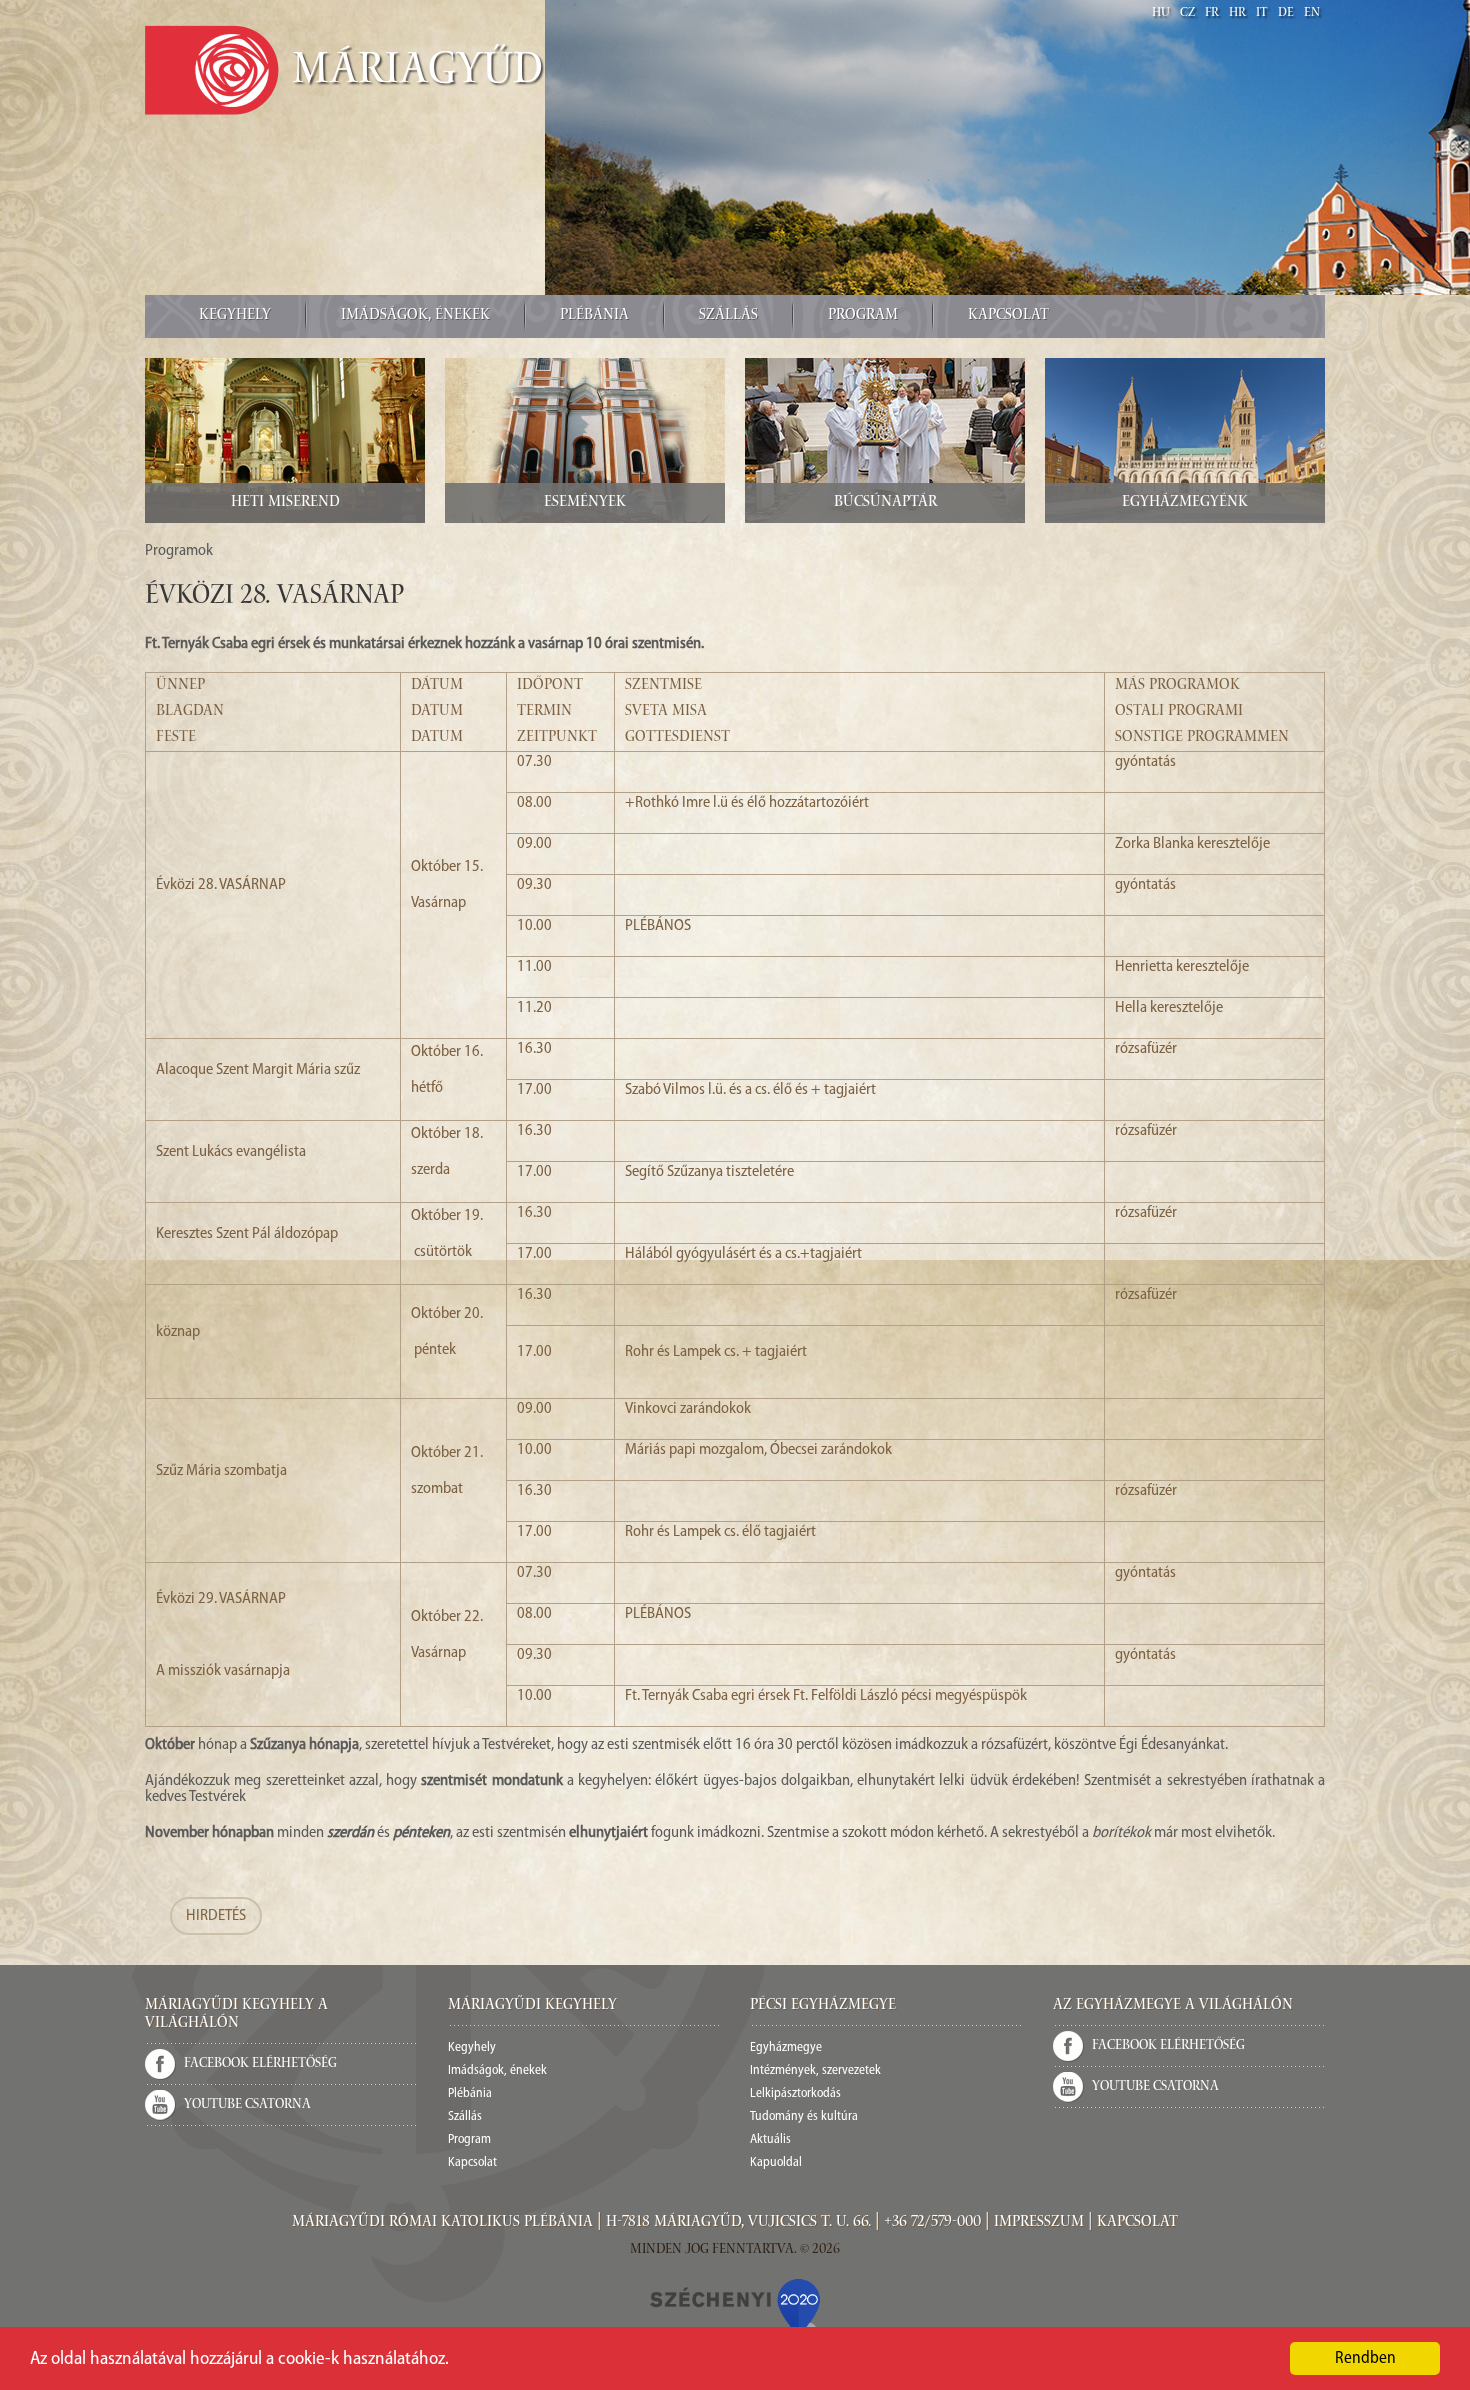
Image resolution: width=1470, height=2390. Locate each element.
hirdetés (216, 1916)
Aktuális (770, 2139)
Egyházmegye (786, 2047)
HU (1161, 13)
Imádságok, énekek (415, 316)
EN (1312, 13)
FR (1212, 13)
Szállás (728, 316)
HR (1237, 13)
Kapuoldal (776, 2162)
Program (863, 316)
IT (1262, 13)
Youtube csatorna (247, 2105)
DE (1286, 13)
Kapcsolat (1008, 316)
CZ (1187, 13)
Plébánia (594, 316)
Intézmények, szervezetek (815, 2070)
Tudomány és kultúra (804, 2116)
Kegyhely (235, 316)
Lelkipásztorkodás (795, 2093)
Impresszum (1039, 2223)
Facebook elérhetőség (260, 2064)
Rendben (1365, 2358)
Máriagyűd (418, 73)
